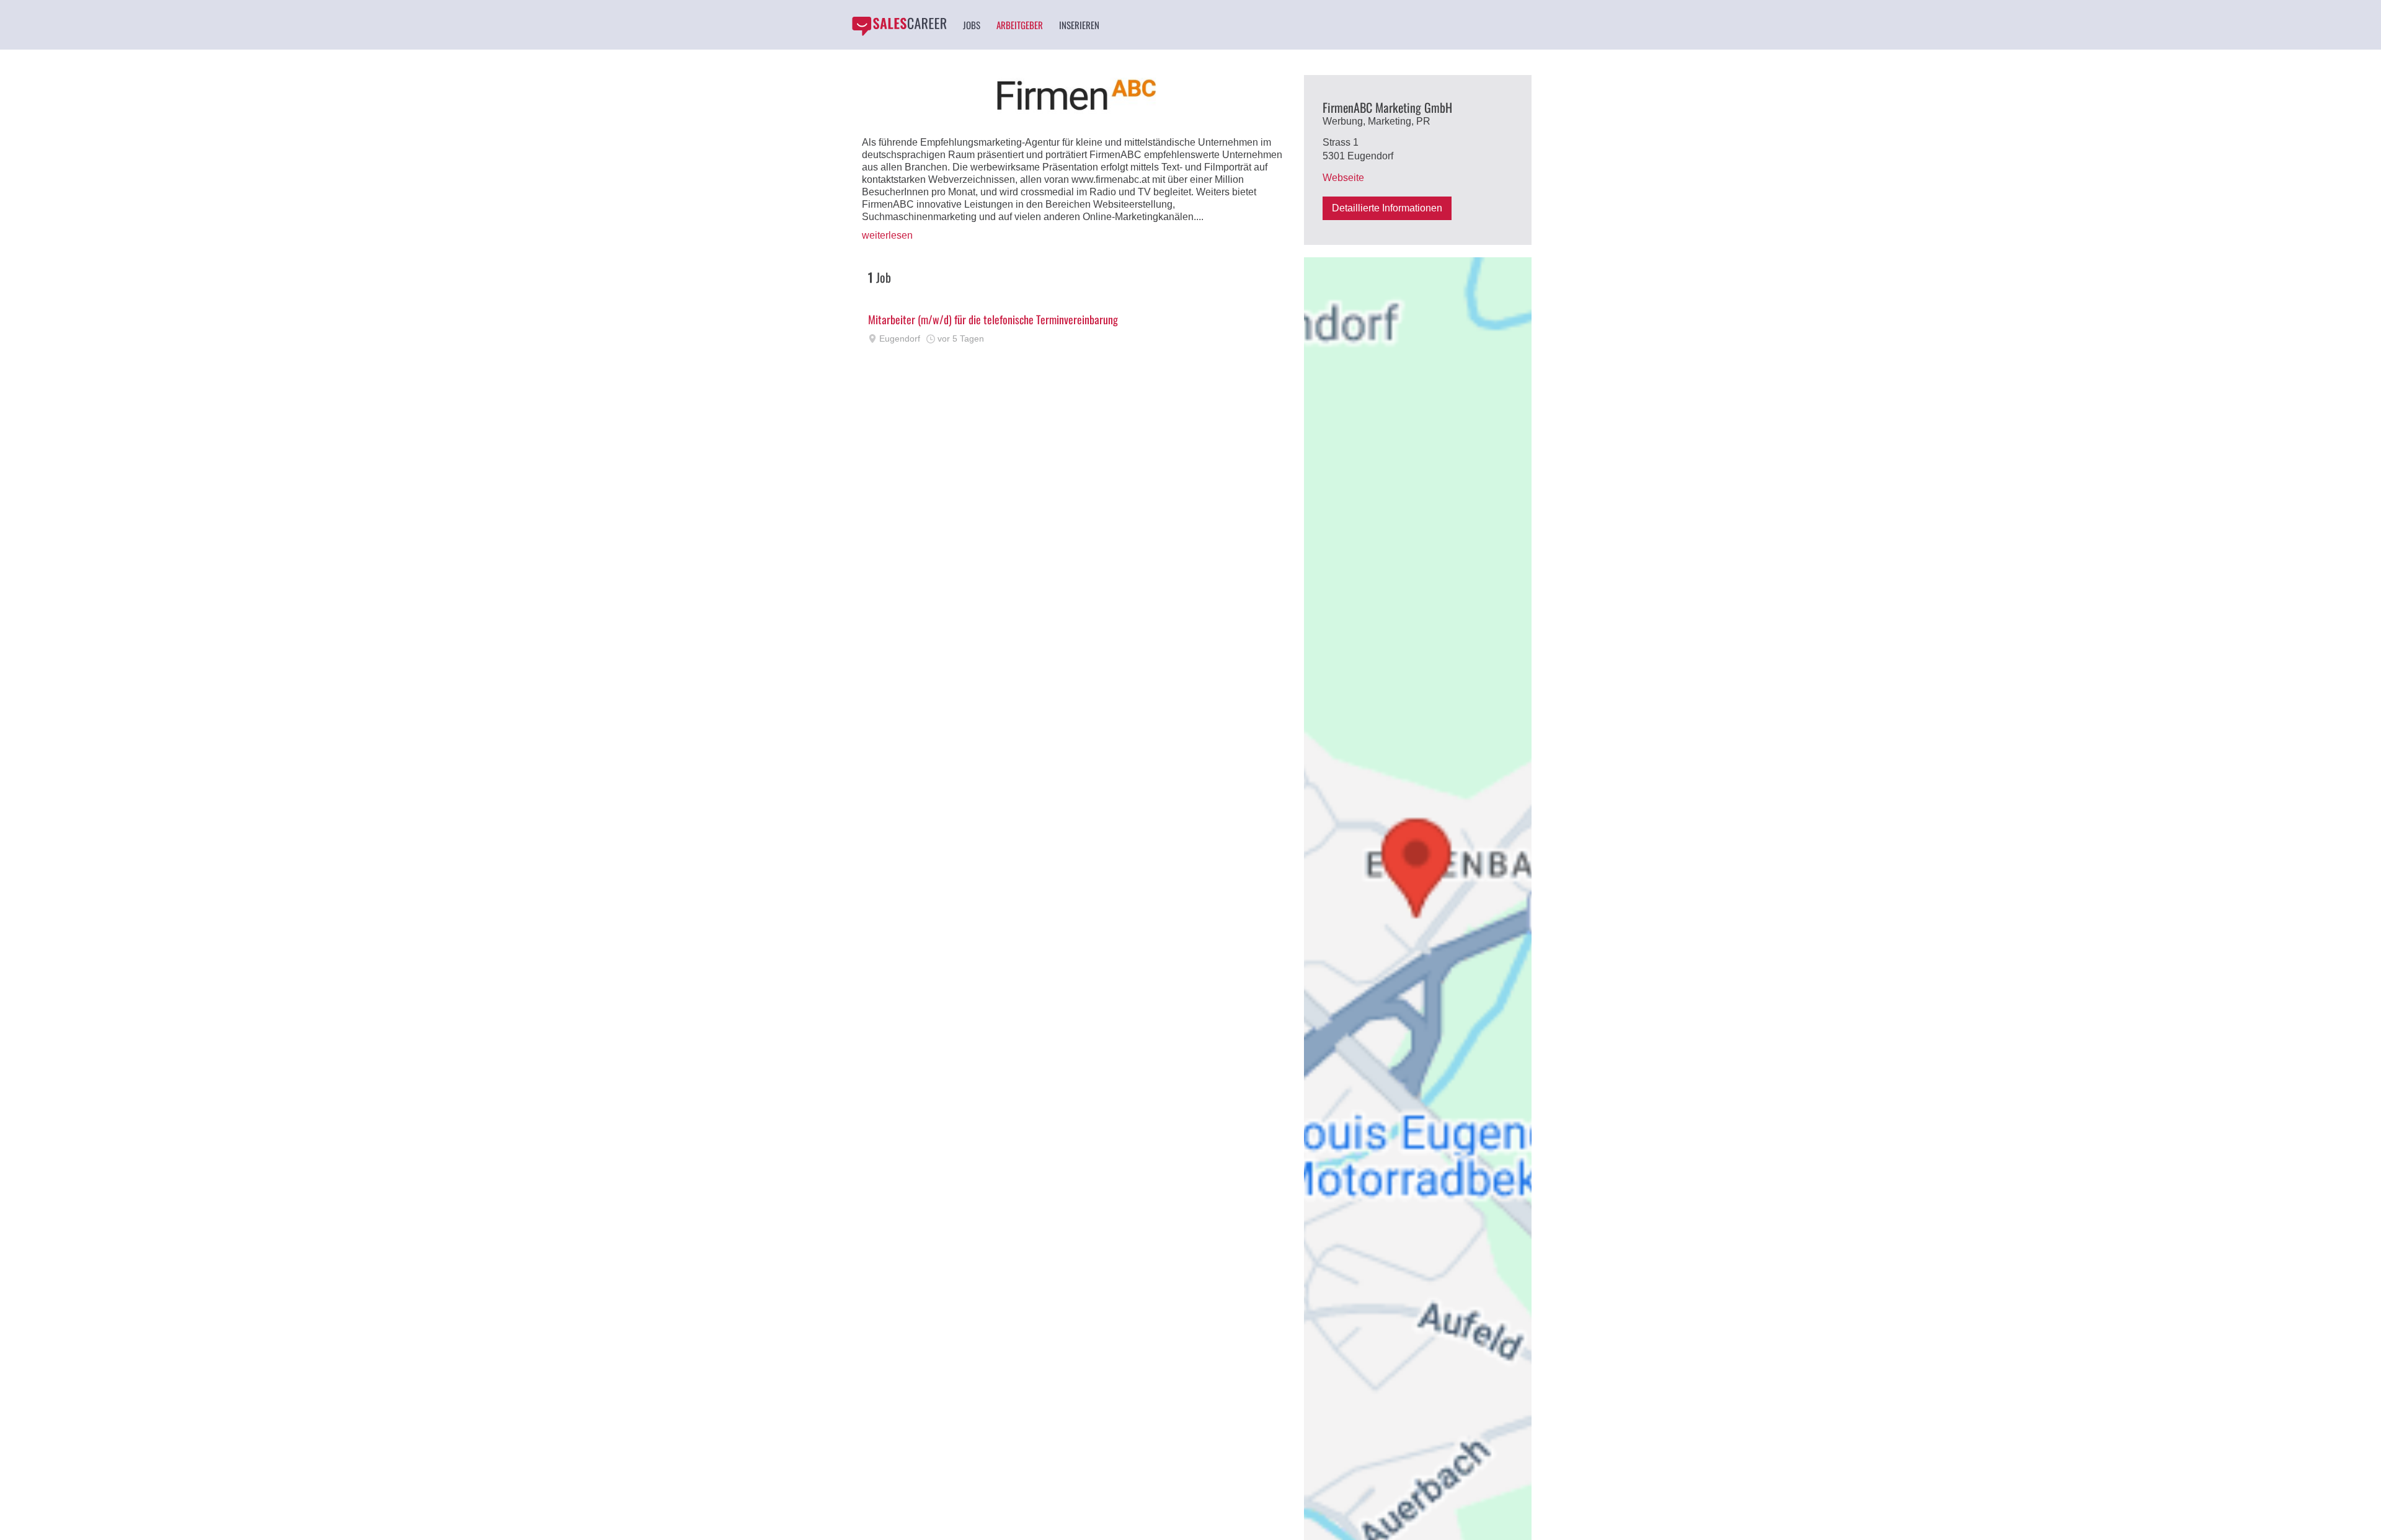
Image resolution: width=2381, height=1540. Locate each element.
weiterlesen (887, 235)
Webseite (1343, 178)
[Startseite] (899, 26)
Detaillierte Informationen (1387, 208)
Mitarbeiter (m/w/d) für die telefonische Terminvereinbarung (993, 319)
